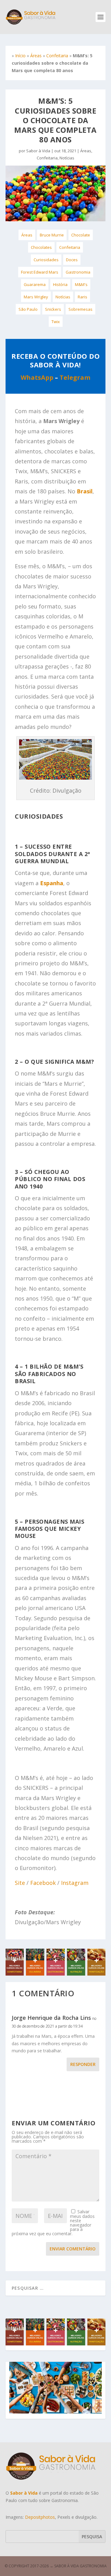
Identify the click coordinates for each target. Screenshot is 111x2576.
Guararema (35, 284)
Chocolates (41, 247)
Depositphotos (40, 2517)
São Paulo (28, 309)
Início (20, 56)
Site (20, 1883)
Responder (83, 2064)
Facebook (43, 1883)
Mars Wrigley (36, 297)
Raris (82, 297)
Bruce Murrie (52, 235)
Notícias (67, 158)
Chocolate (81, 235)
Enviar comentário (73, 2249)
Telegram (75, 377)
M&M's (81, 284)
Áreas (36, 56)
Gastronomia (78, 272)
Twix (56, 322)
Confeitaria (57, 56)
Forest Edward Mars (40, 272)
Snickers (53, 309)
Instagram (75, 1883)
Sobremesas (80, 309)
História (60, 284)
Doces (72, 260)
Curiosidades (46, 260)
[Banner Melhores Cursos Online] (55, 1974)
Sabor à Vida (38, 151)
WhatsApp (37, 377)
